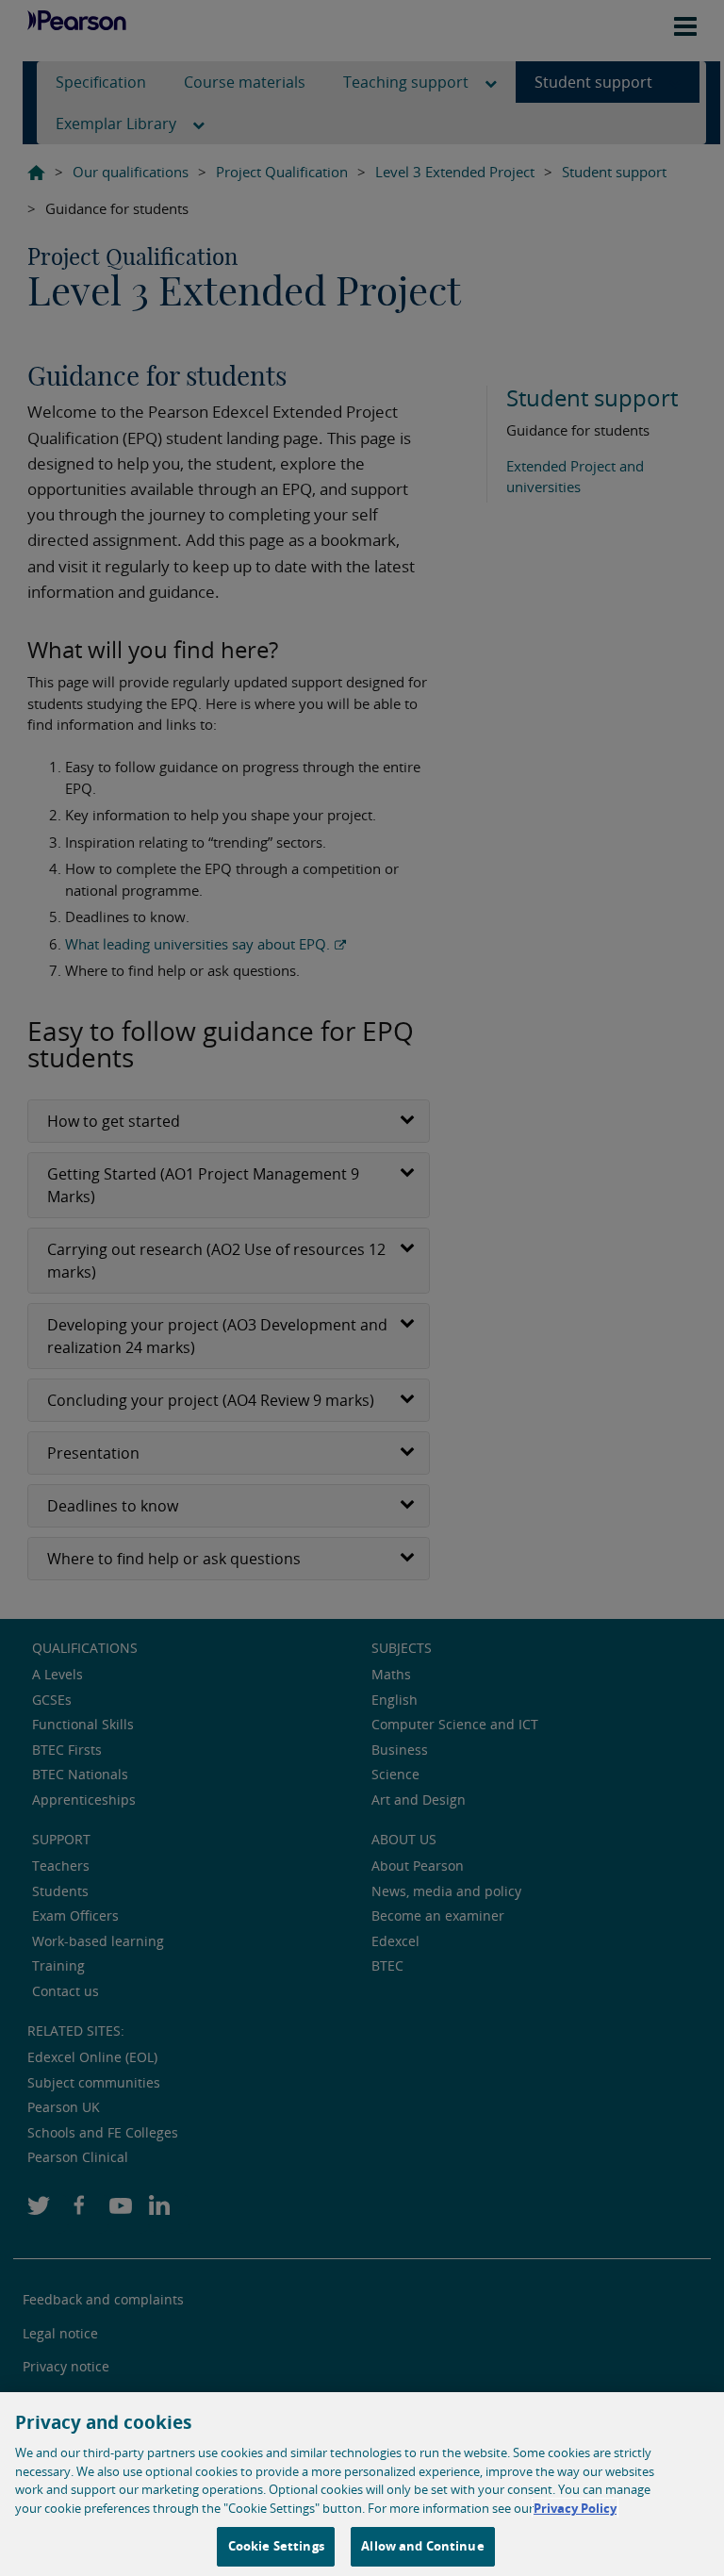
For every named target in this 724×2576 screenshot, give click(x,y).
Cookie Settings (276, 2546)
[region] (362, 2484)
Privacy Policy (575, 2508)
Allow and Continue (422, 2546)
